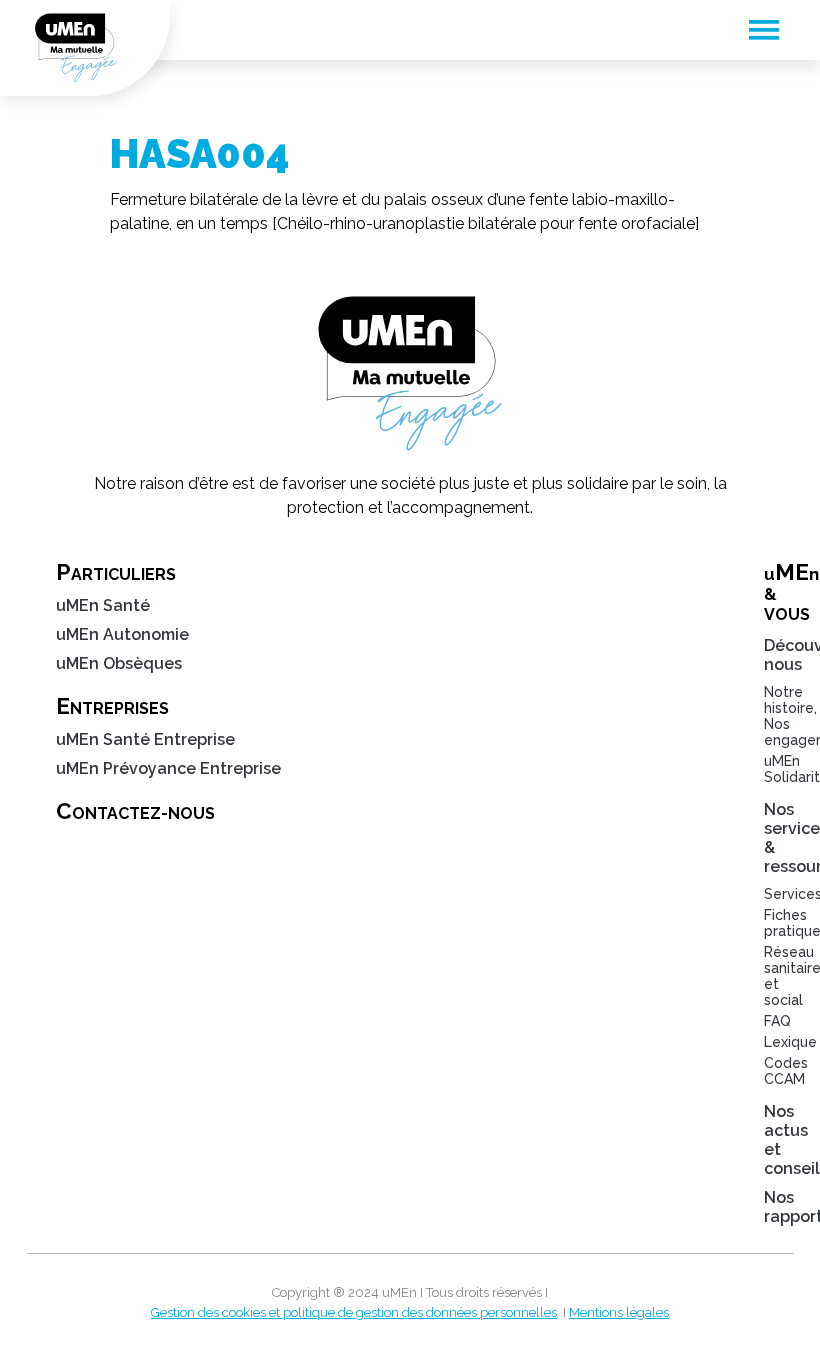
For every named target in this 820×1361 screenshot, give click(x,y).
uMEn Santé (103, 605)
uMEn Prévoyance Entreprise (168, 768)
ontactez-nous (135, 811)
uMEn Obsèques (119, 663)
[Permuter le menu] (764, 30)
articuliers (116, 572)
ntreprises (112, 706)
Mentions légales (619, 1312)
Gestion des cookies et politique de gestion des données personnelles (354, 1312)
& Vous (774, 591)
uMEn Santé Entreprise (145, 739)
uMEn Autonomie (122, 634)
